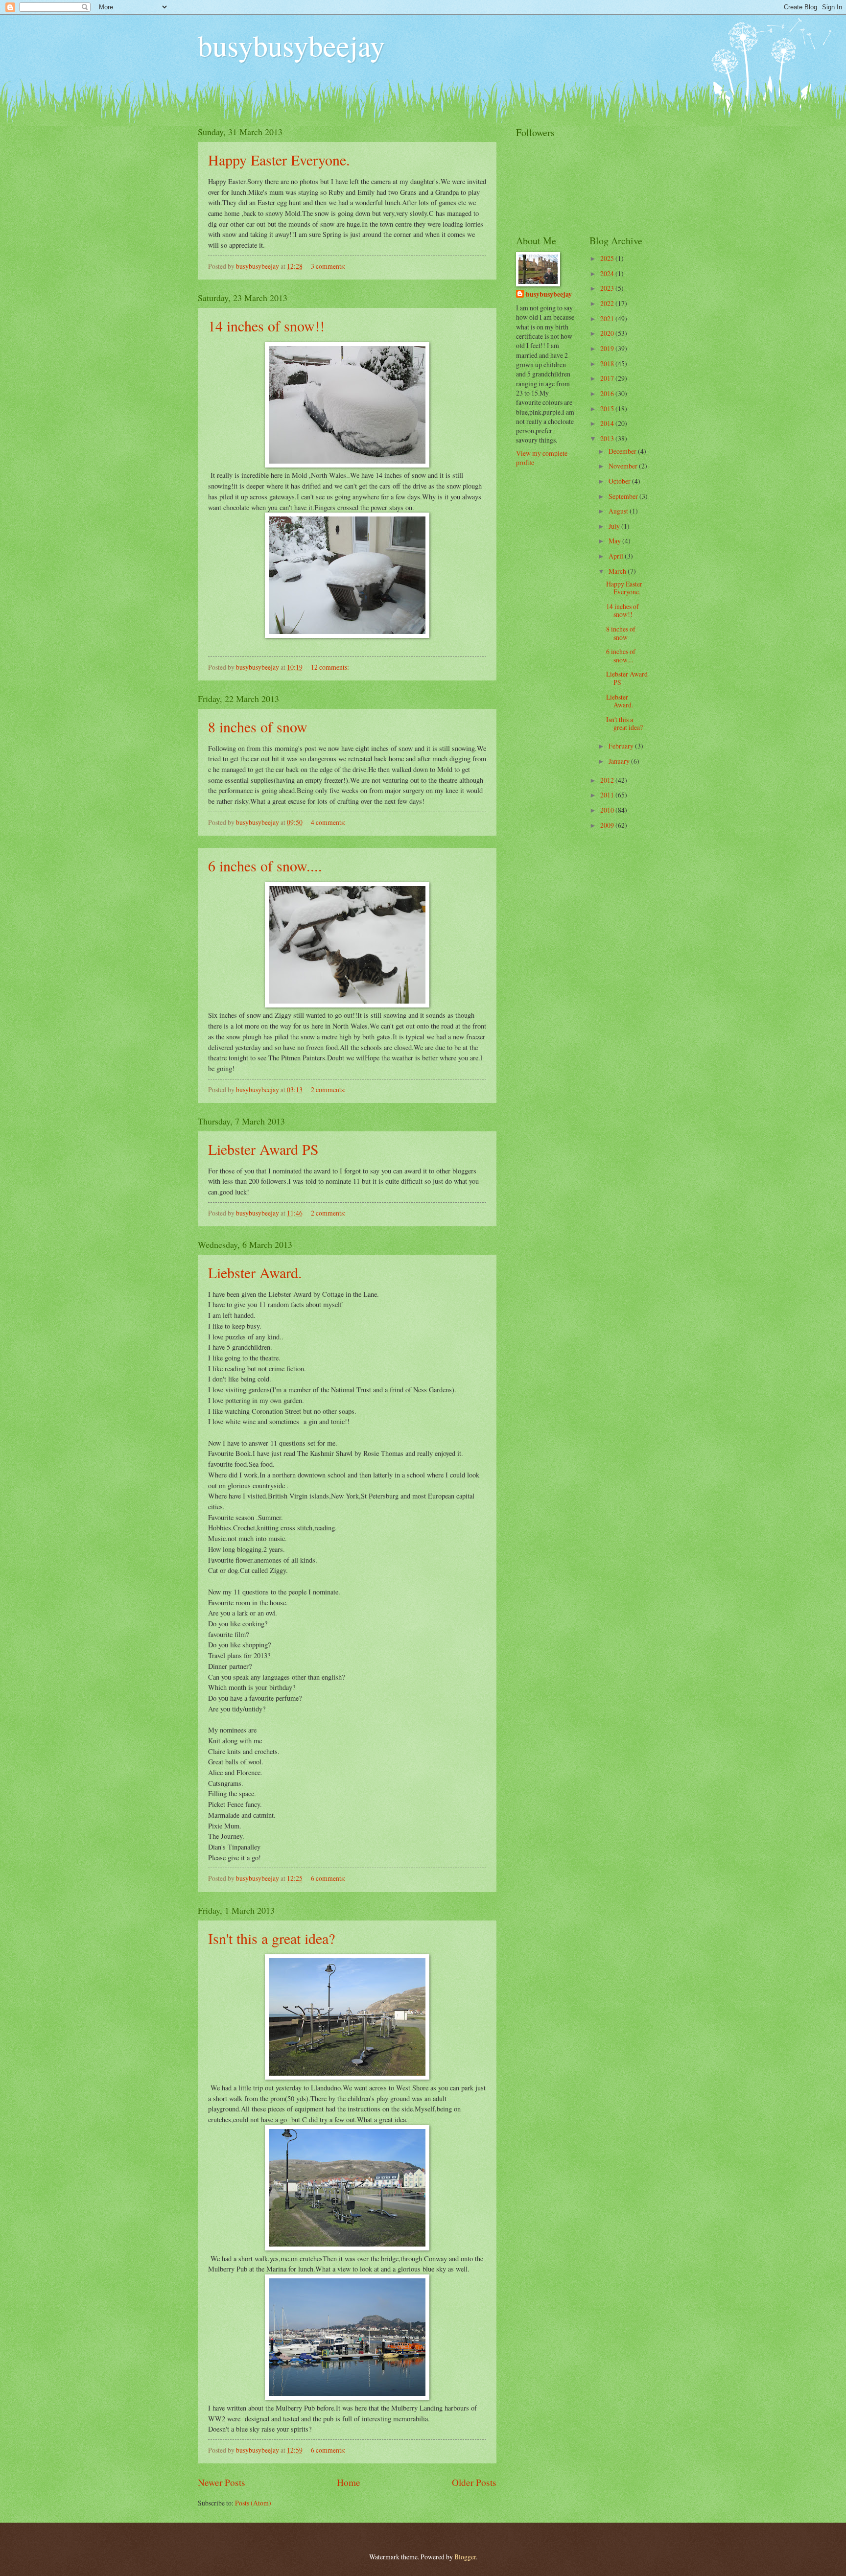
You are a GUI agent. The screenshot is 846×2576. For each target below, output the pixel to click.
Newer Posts (222, 2482)
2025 (608, 258)
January (620, 761)
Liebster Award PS (263, 1149)
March (618, 571)
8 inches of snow (258, 726)
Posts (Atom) (253, 2503)
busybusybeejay (291, 45)
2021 (608, 318)
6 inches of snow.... (265, 866)
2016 (608, 393)
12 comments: (331, 667)
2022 (608, 303)
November (624, 466)
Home (349, 2482)
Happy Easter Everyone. (279, 160)
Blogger (465, 2557)
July (615, 526)
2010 (608, 810)
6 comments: (329, 1878)
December (623, 451)
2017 (608, 378)
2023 (608, 288)
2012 (608, 780)
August (619, 511)
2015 (608, 409)
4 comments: (329, 822)
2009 (608, 825)
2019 (608, 348)
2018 (608, 363)
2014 (608, 423)
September (624, 496)
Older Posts (474, 2482)
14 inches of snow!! (266, 326)
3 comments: (329, 266)
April (617, 556)
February (622, 746)
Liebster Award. (255, 1272)
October (620, 481)
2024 (608, 273)
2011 (608, 795)
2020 (608, 333)
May (615, 541)
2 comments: (329, 1089)
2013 (608, 438)
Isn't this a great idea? (271, 1938)
